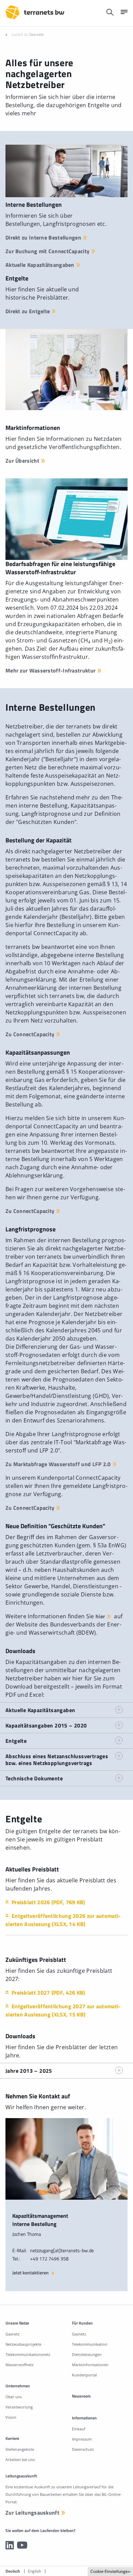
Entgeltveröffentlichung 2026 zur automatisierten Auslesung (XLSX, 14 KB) (63, 1920)
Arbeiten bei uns (20, 2459)
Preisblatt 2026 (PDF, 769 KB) (48, 1902)
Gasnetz (37, 34)
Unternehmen (18, 2386)
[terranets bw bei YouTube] (22, 2545)
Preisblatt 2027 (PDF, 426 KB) (48, 1993)
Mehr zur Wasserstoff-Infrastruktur (50, 670)
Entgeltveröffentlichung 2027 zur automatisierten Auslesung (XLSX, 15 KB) (63, 2010)
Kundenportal (84, 2375)
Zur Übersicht (22, 461)
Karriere (12, 2438)
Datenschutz (83, 2449)
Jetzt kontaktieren (31, 2273)
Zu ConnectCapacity (30, 1034)
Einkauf (79, 2429)
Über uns (14, 2397)
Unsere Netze (17, 2323)
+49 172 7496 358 (49, 2259)
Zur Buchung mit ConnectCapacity (47, 251)
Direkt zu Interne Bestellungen (43, 237)
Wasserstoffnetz (19, 2365)
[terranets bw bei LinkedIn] (10, 2545)
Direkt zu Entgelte (28, 311)
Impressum (82, 2439)
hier (100, 1616)
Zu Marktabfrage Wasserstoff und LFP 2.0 (58, 1464)
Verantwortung (19, 2407)
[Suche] (110, 12)
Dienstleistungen (87, 2354)
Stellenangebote (20, 2449)
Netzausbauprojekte (23, 2344)
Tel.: (16, 2259)
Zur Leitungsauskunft (32, 2513)
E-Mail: (19, 2250)
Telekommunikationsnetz (28, 2354)
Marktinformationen (90, 2365)
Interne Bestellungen (34, 205)
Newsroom (81, 2396)
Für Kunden (82, 2323)
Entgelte (17, 278)
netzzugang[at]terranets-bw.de (62, 2250)
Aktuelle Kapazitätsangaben (40, 265)
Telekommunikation (90, 2344)
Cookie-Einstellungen (110, 2571)
